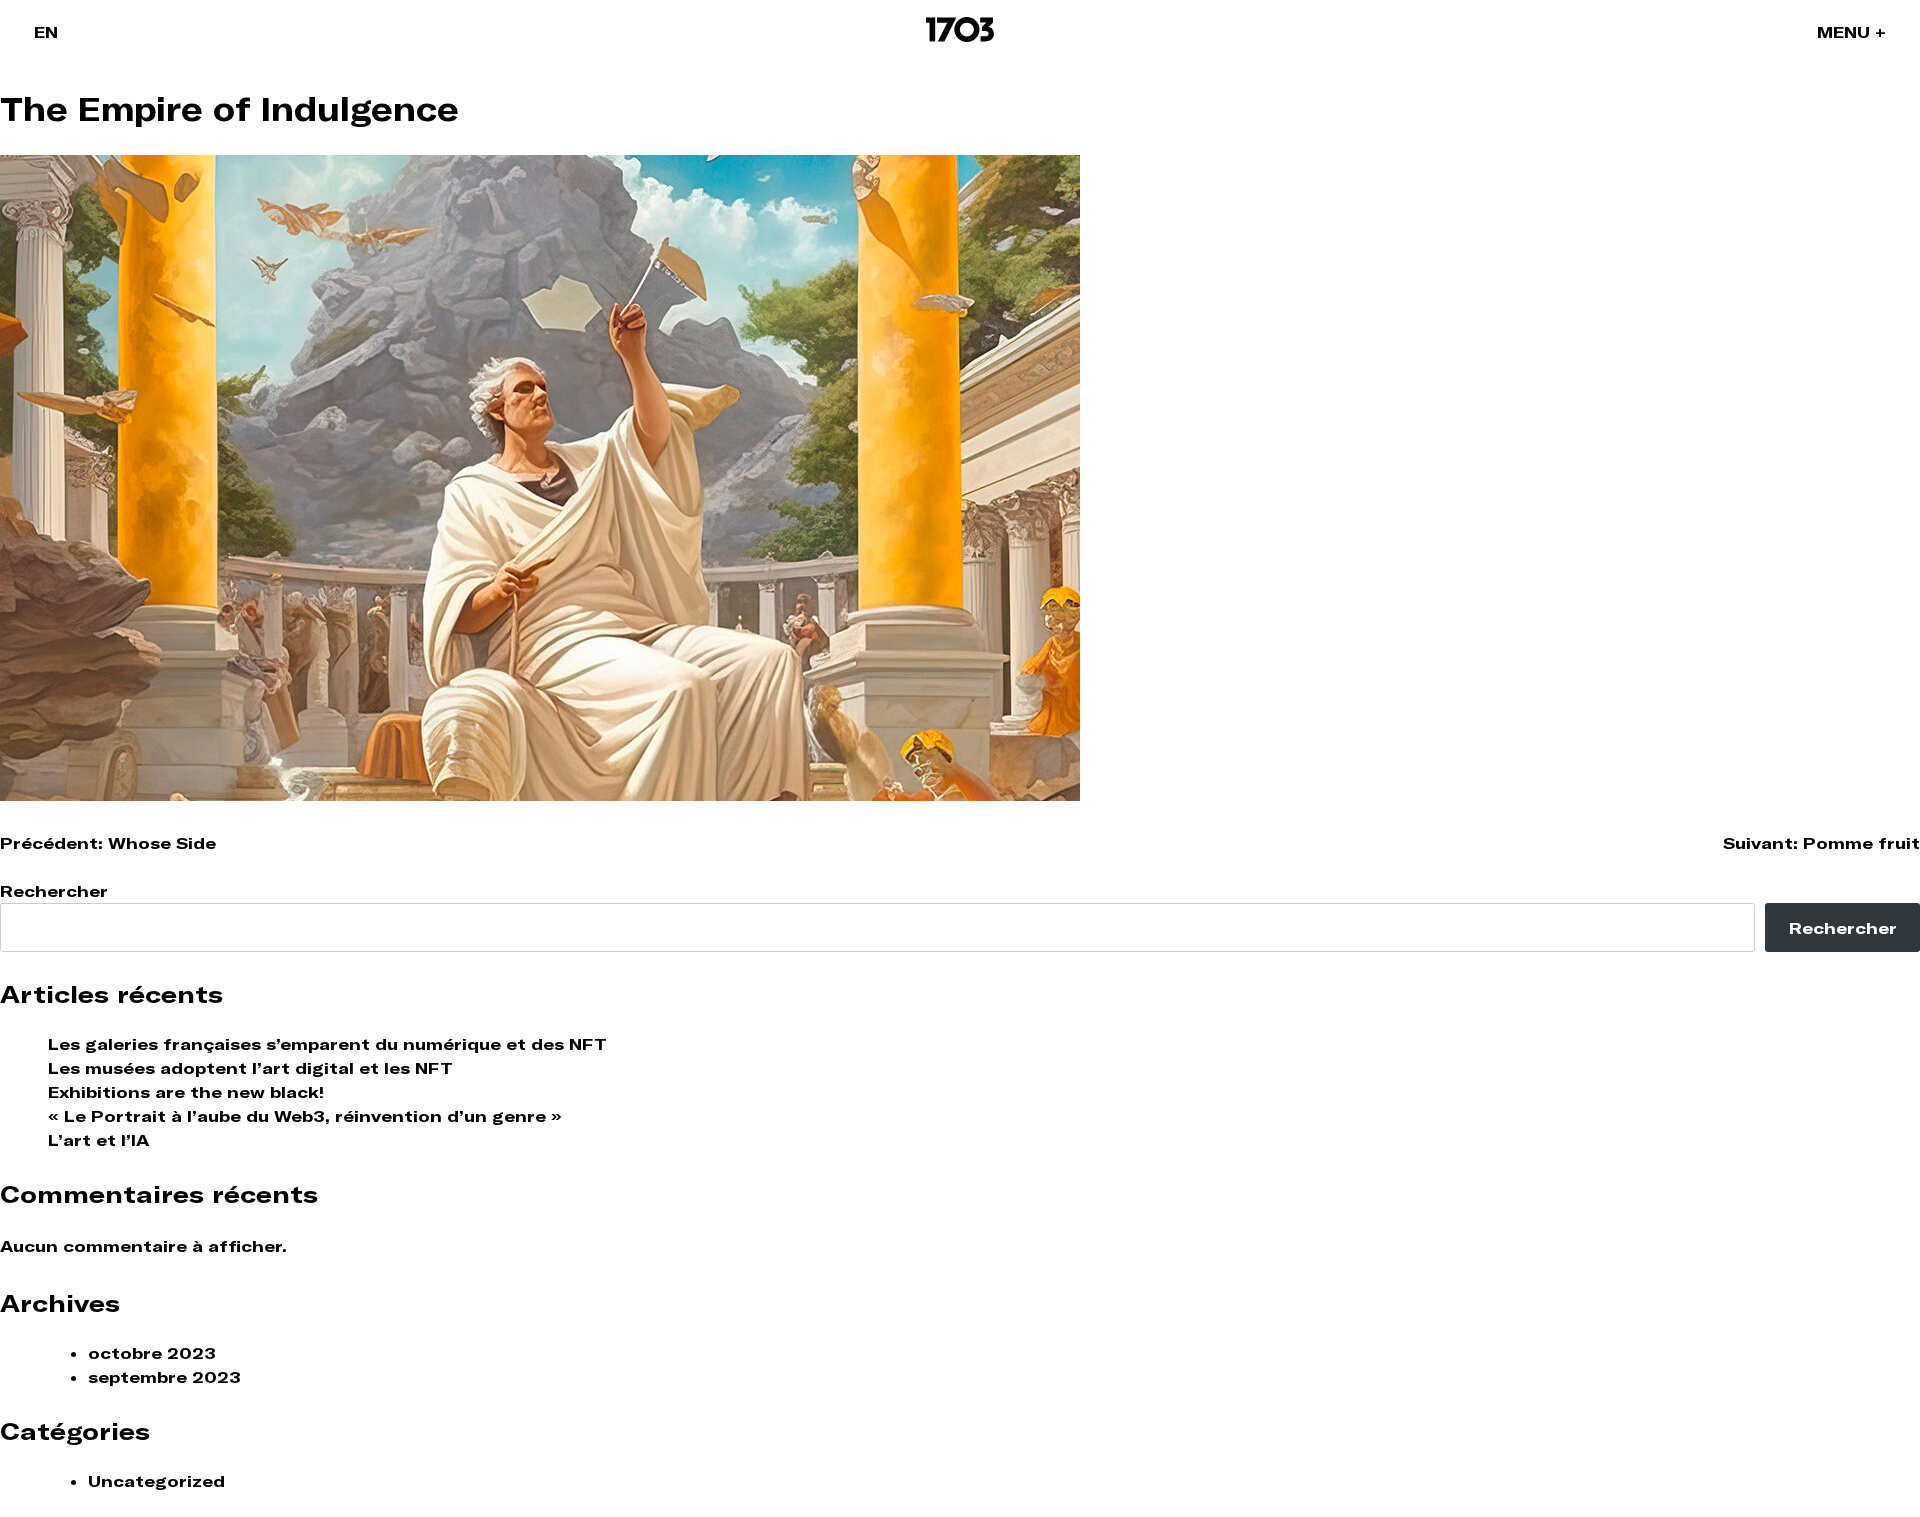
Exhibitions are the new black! (186, 1092)
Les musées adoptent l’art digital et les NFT (250, 1068)
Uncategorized (156, 1481)
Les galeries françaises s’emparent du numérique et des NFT (327, 1044)
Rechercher (54, 891)
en (46, 32)
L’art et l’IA (98, 1140)
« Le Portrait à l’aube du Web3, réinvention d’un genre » (305, 1116)
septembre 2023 (164, 1377)
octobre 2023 (152, 1353)
